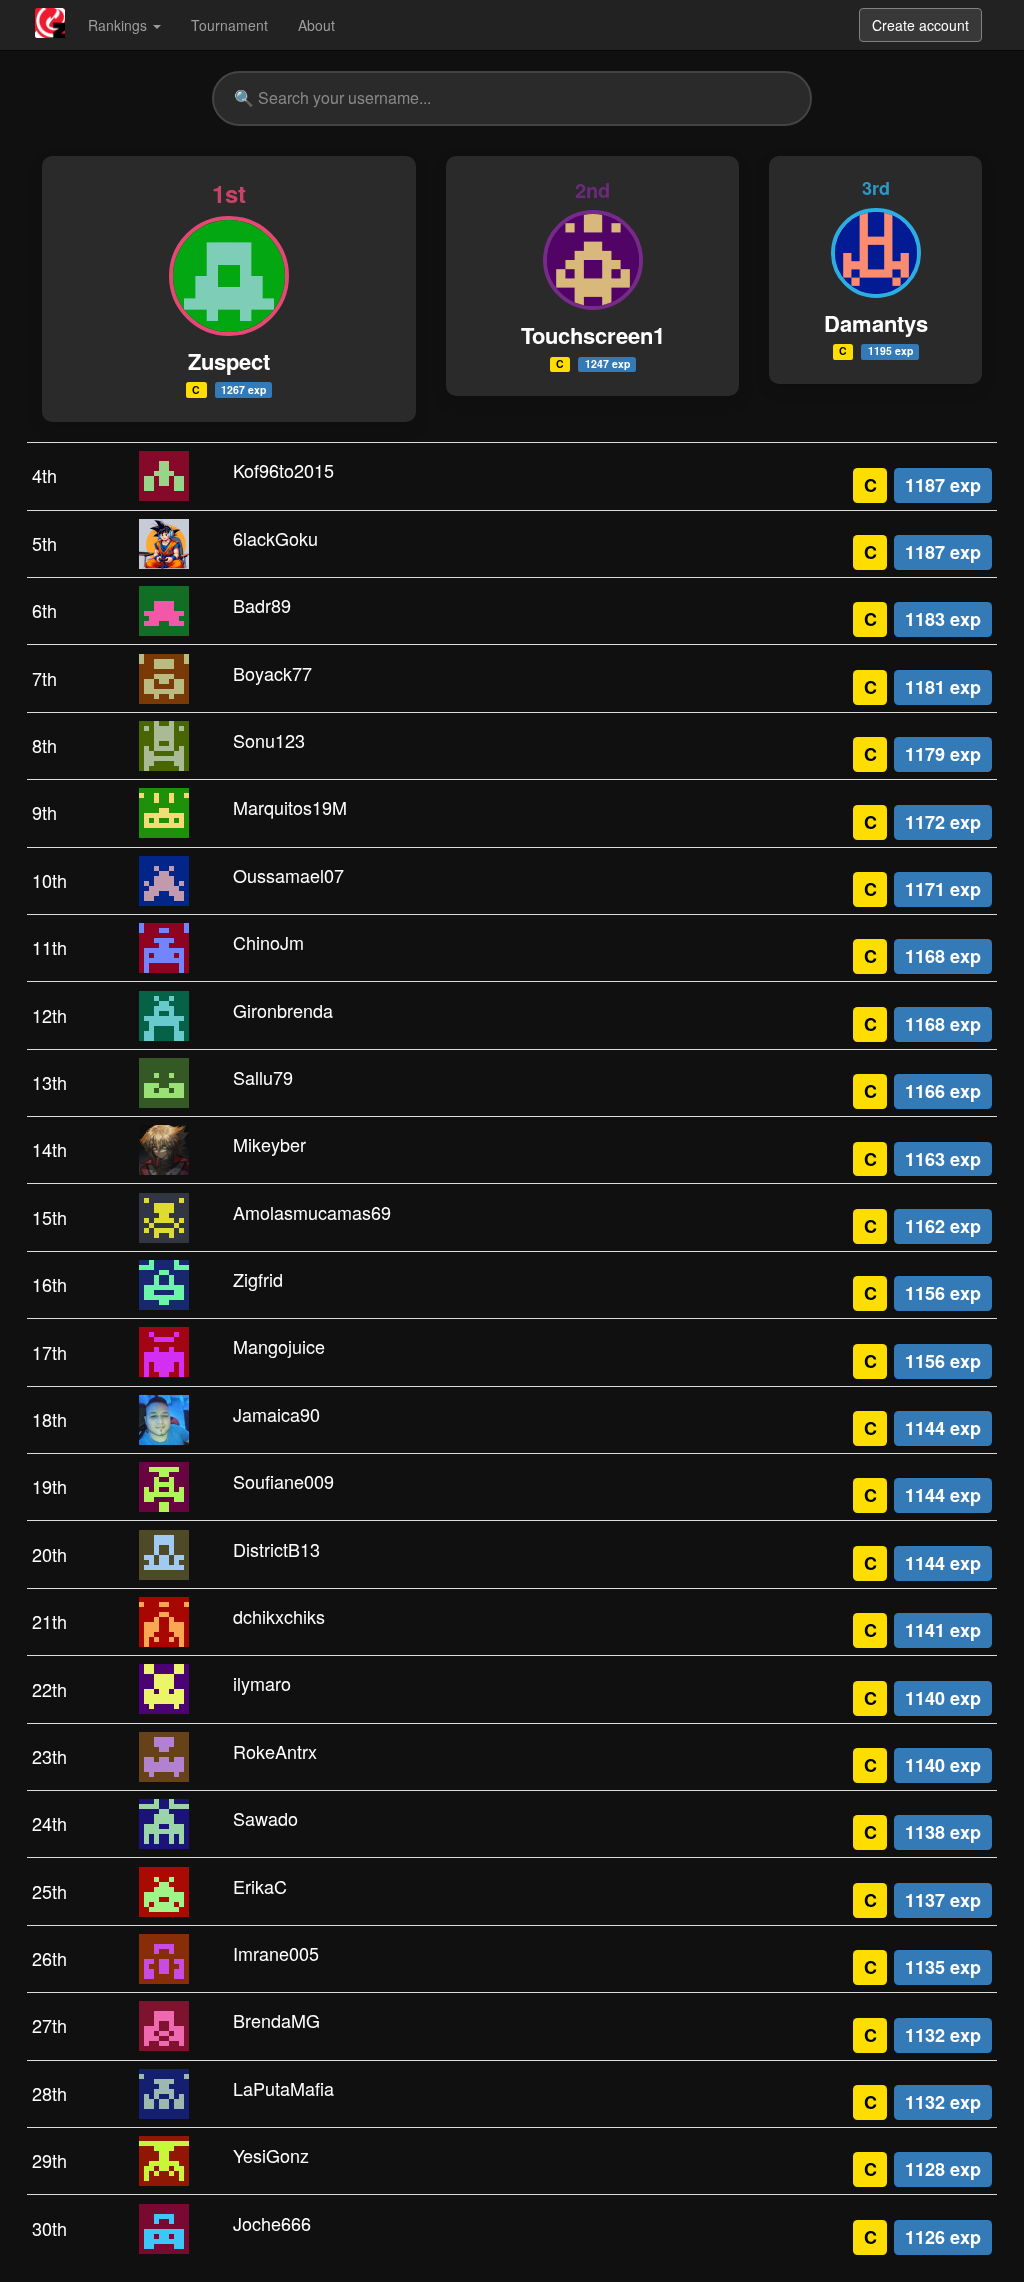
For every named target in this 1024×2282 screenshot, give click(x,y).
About (316, 25)
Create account (920, 25)
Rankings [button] (119, 25)
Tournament (229, 25)
